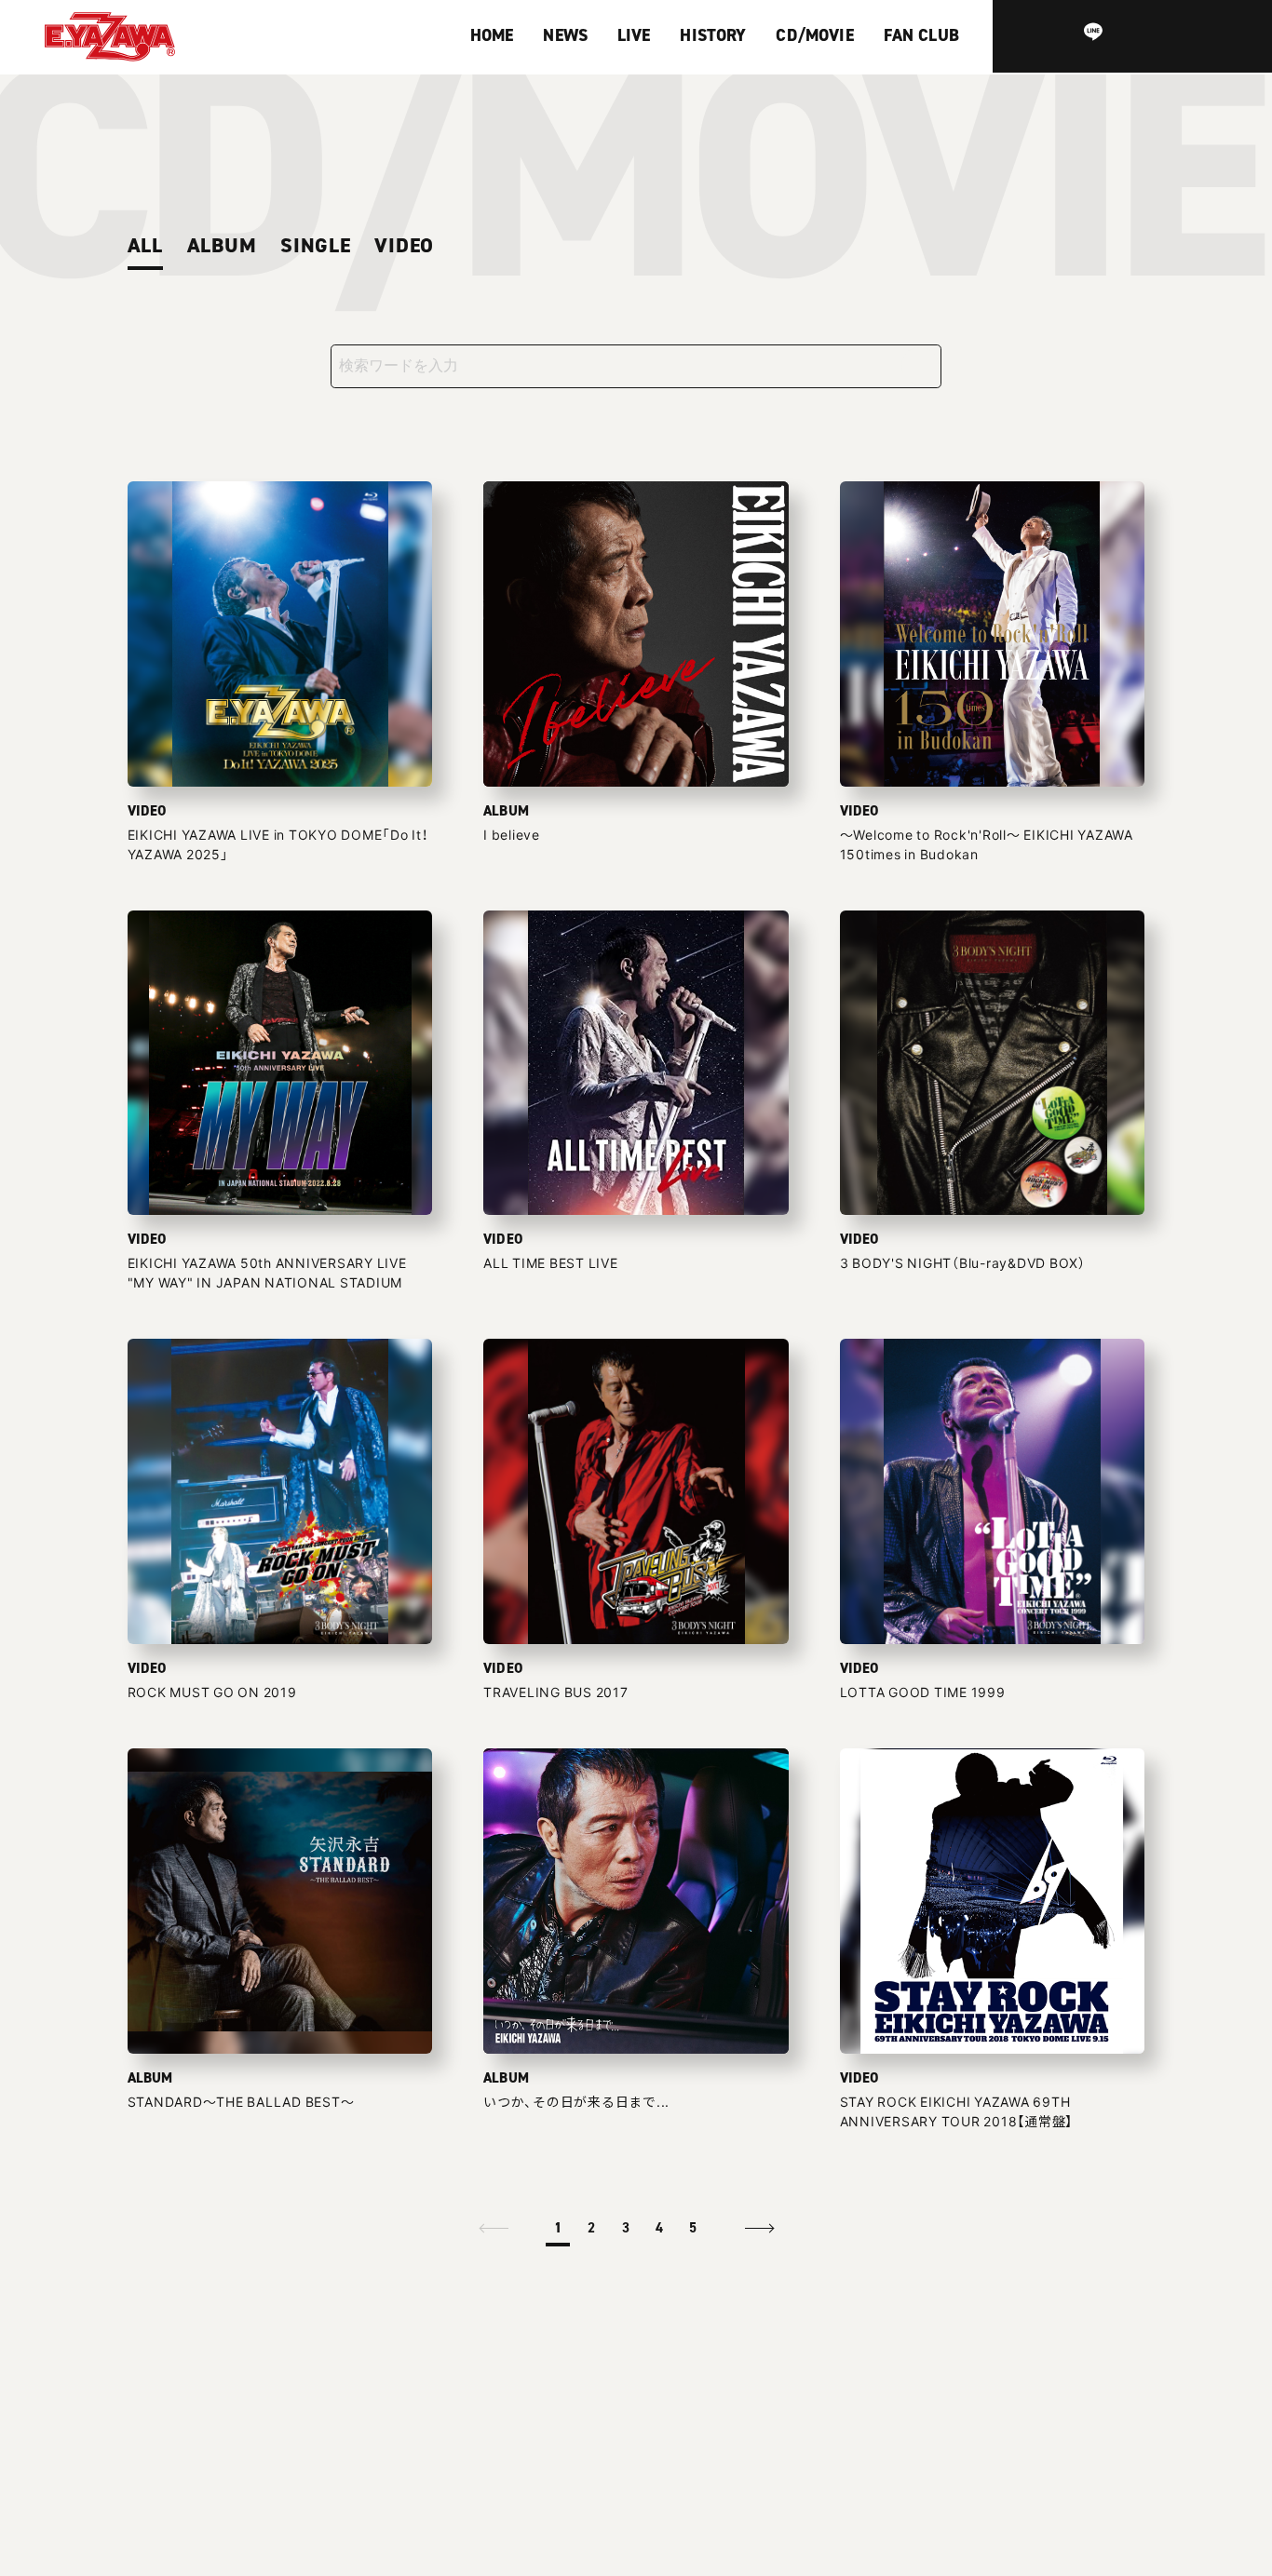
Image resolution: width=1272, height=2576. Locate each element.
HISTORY (713, 35)
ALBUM (222, 246)
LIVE (634, 35)
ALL (145, 246)
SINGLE (316, 246)
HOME (492, 35)
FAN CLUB (921, 35)
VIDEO (404, 246)
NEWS (565, 35)
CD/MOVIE (814, 35)
